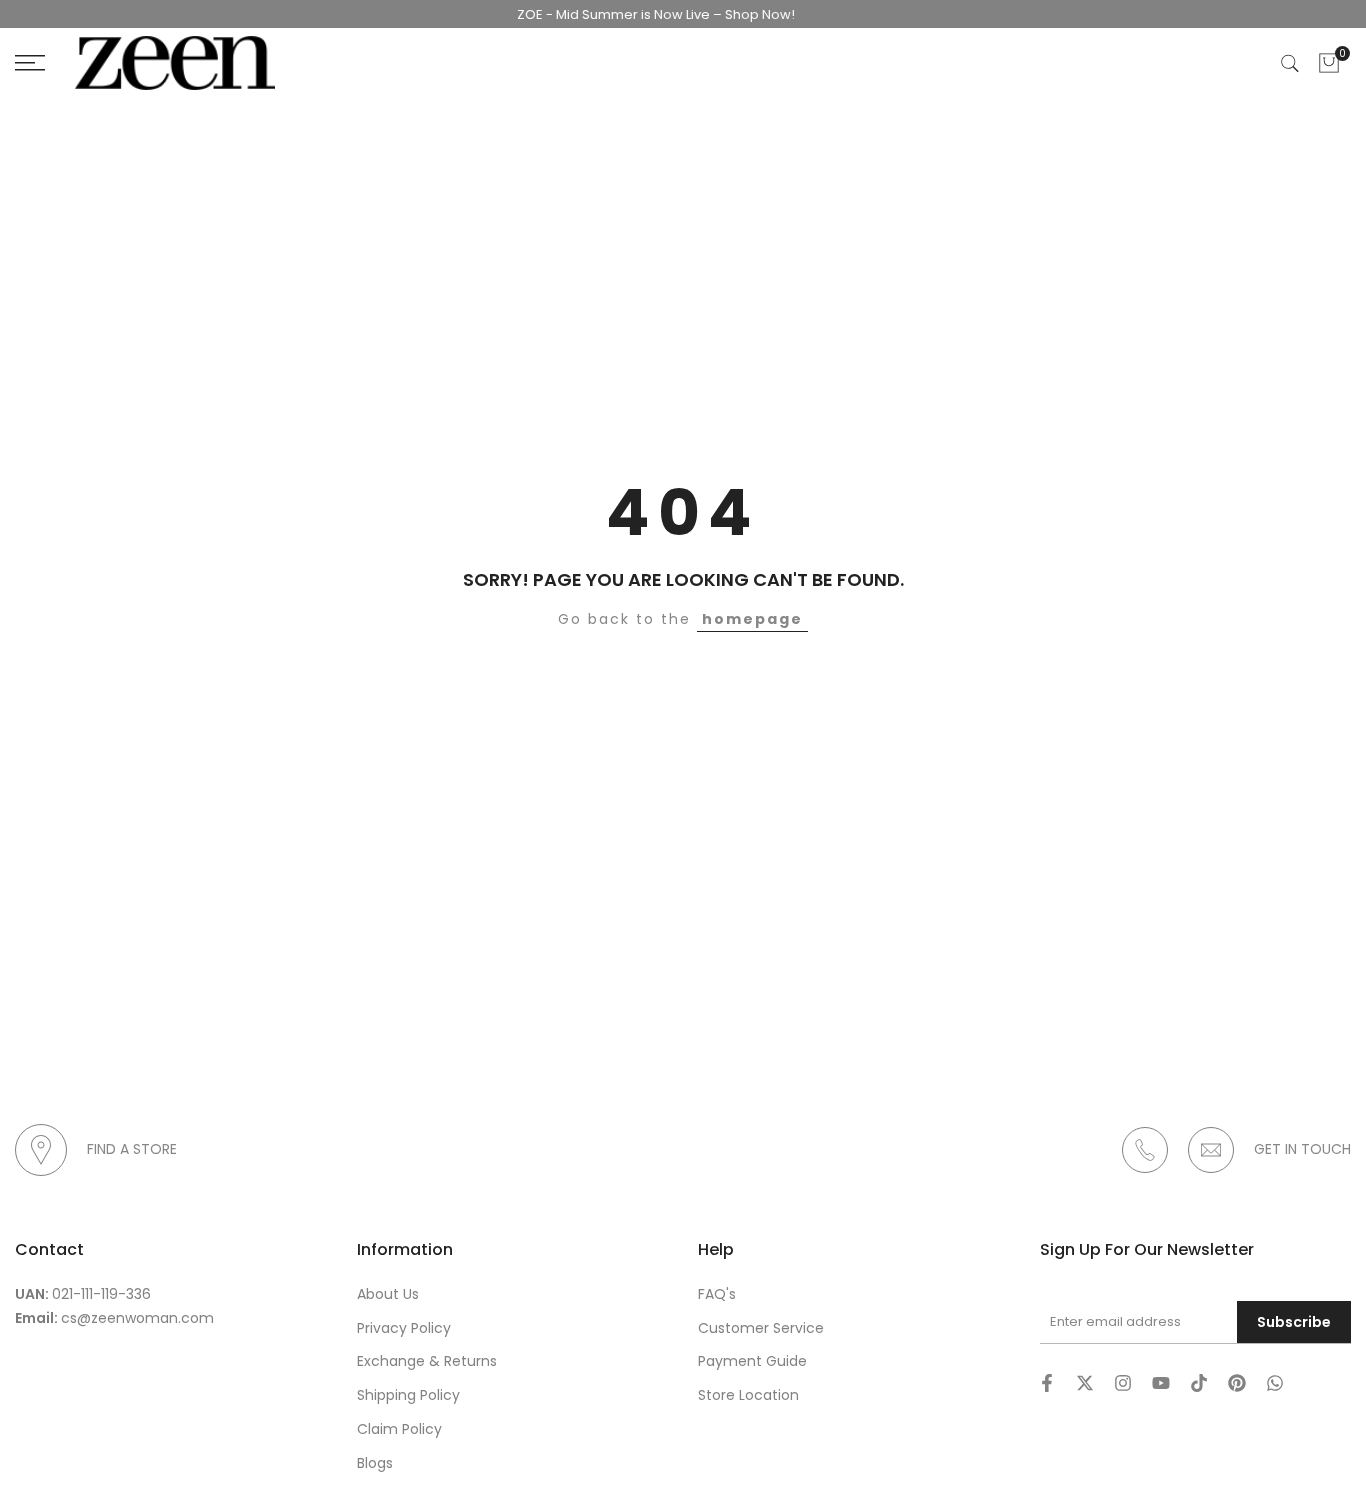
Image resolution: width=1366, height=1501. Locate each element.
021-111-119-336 (101, 1294)
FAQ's (717, 1294)
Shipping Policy (408, 1395)
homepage (752, 619)
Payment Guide (752, 1361)
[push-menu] (30, 63)
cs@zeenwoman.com (137, 1318)
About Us (388, 1294)
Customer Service (761, 1328)
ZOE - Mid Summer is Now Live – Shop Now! (641, 14)
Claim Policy (399, 1429)
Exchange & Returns (427, 1361)
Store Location (748, 1395)
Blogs (375, 1463)
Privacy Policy (404, 1328)
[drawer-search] (1290, 63)
